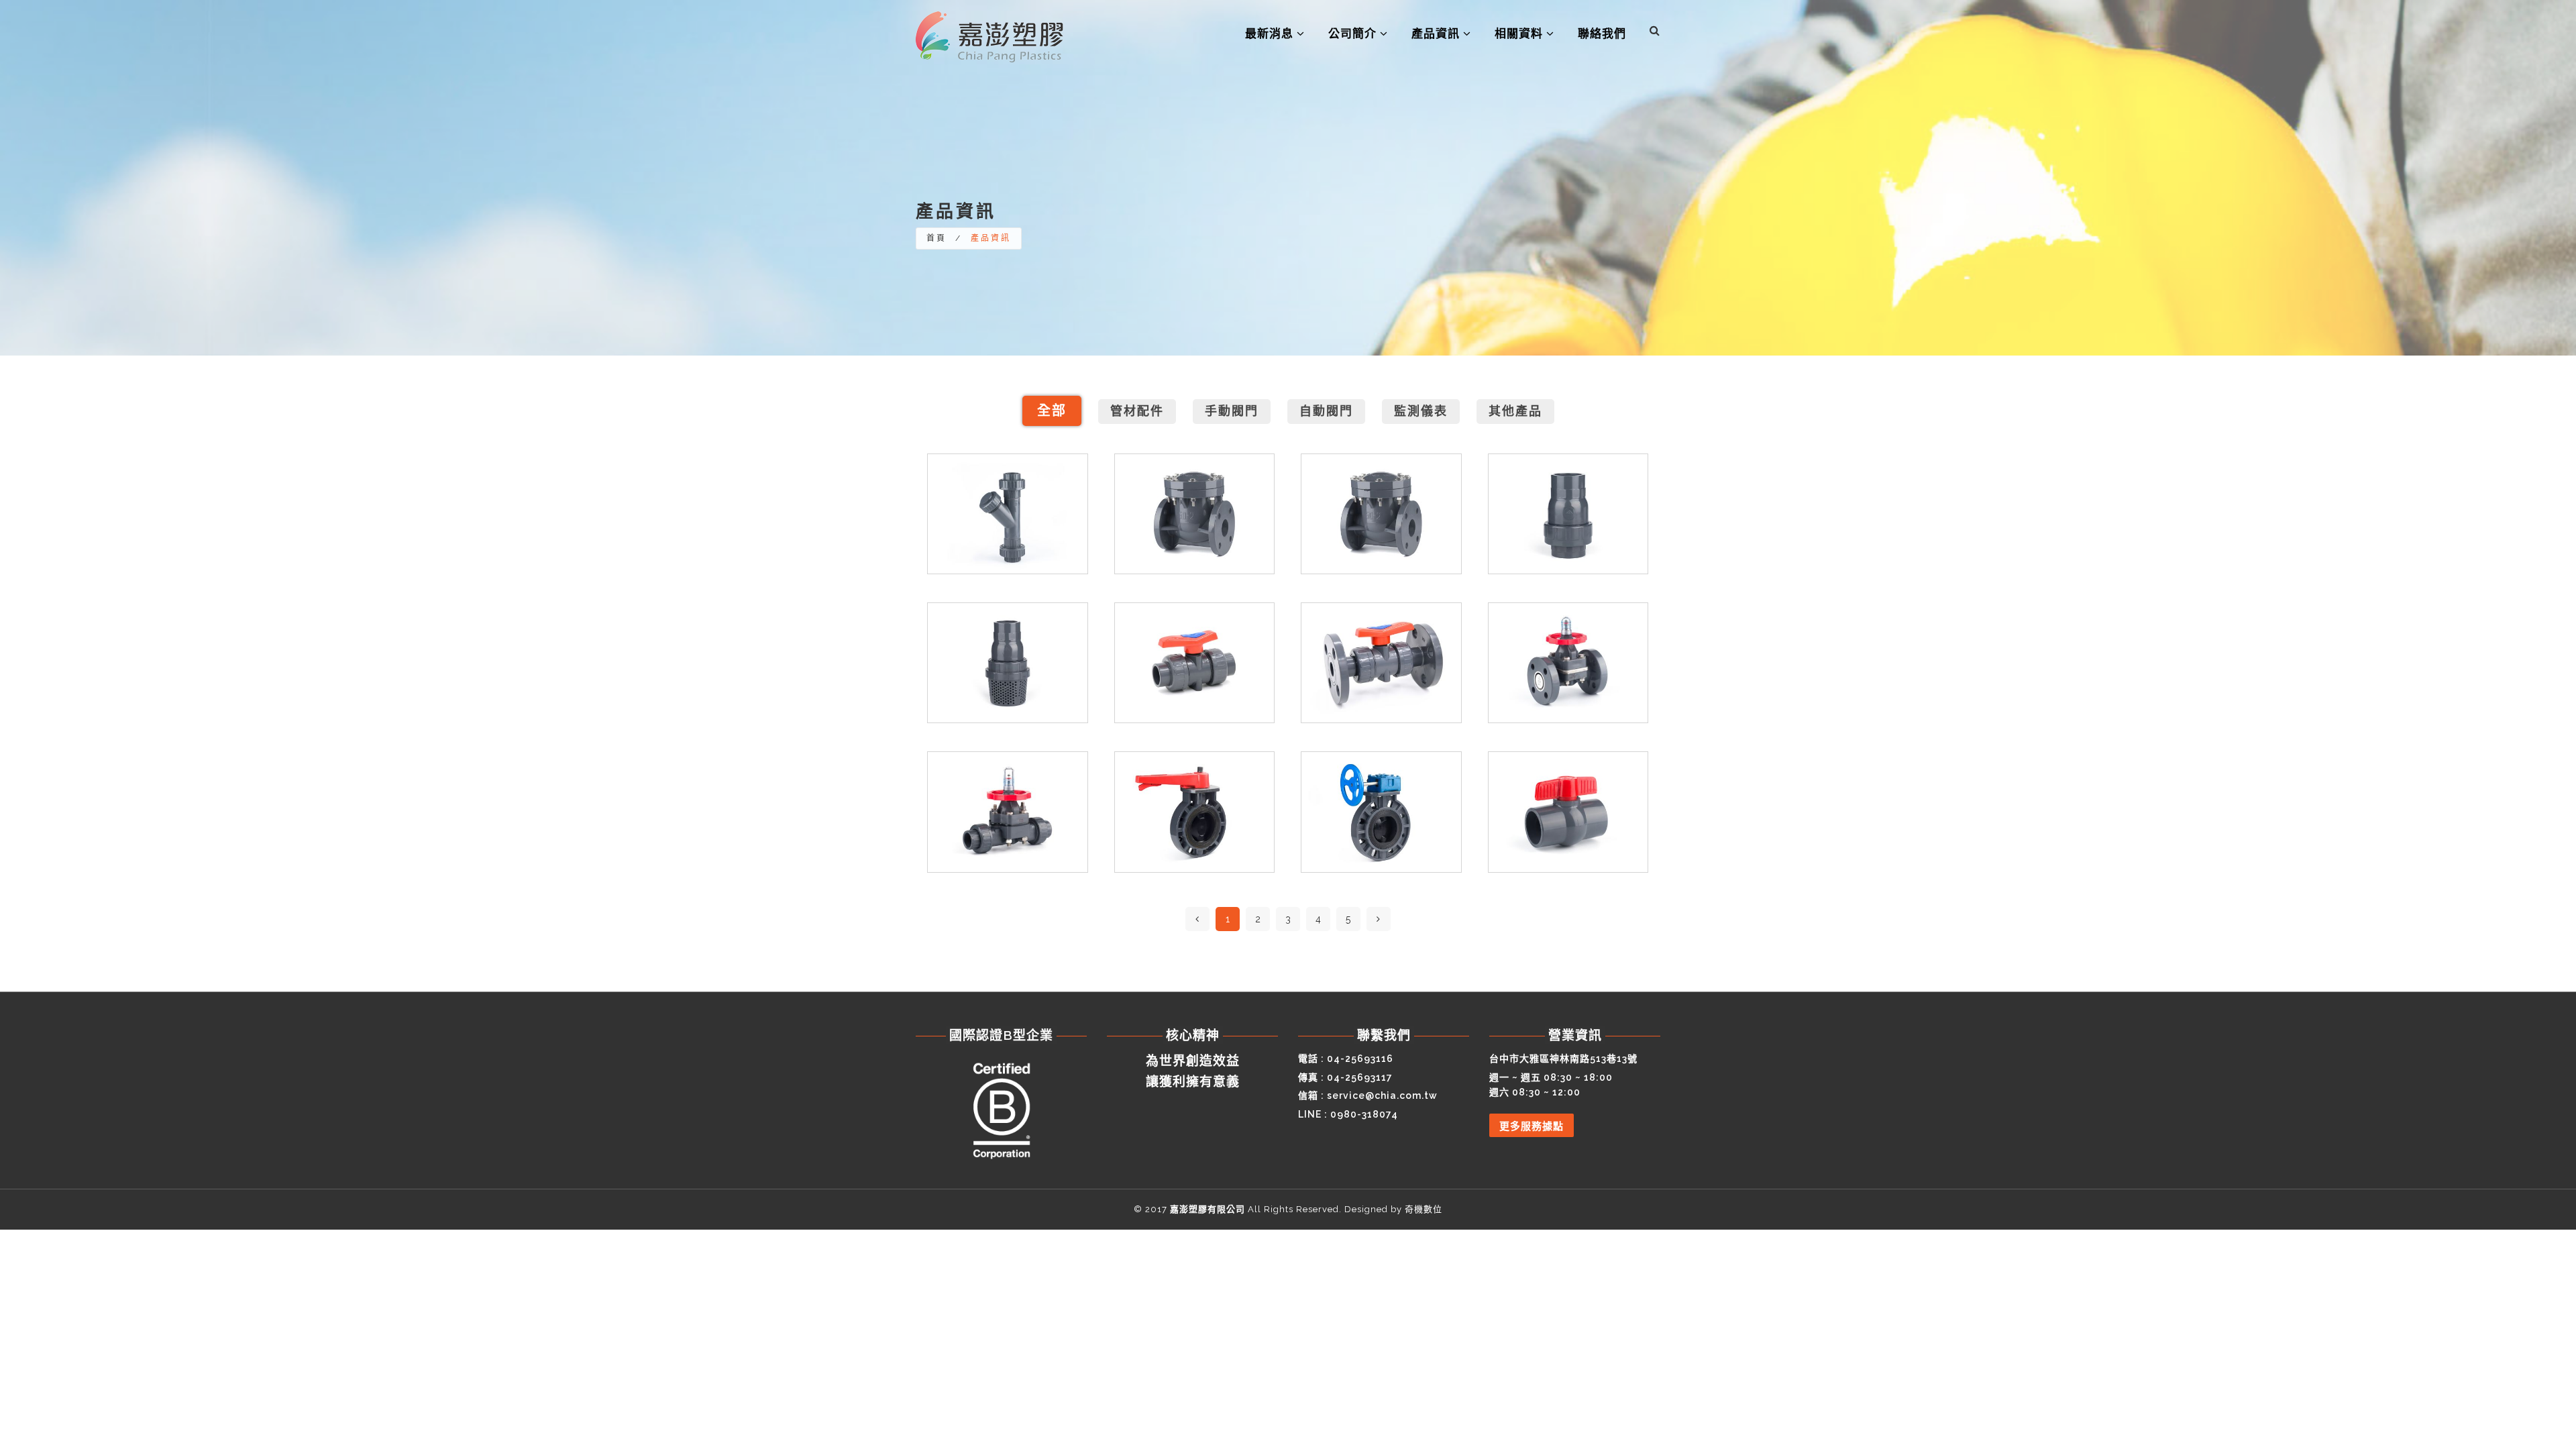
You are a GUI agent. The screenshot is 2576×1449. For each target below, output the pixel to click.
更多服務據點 (1532, 1126)
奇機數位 (1424, 1209)
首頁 (936, 238)
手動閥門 (1232, 411)
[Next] (1379, 919)
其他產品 (1515, 411)
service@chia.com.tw (1382, 1095)
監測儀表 (1421, 411)
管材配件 (1137, 411)
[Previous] (1197, 919)
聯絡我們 (1602, 34)
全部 (1052, 411)
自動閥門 (1326, 411)
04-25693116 (1360, 1059)
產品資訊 (1437, 34)
